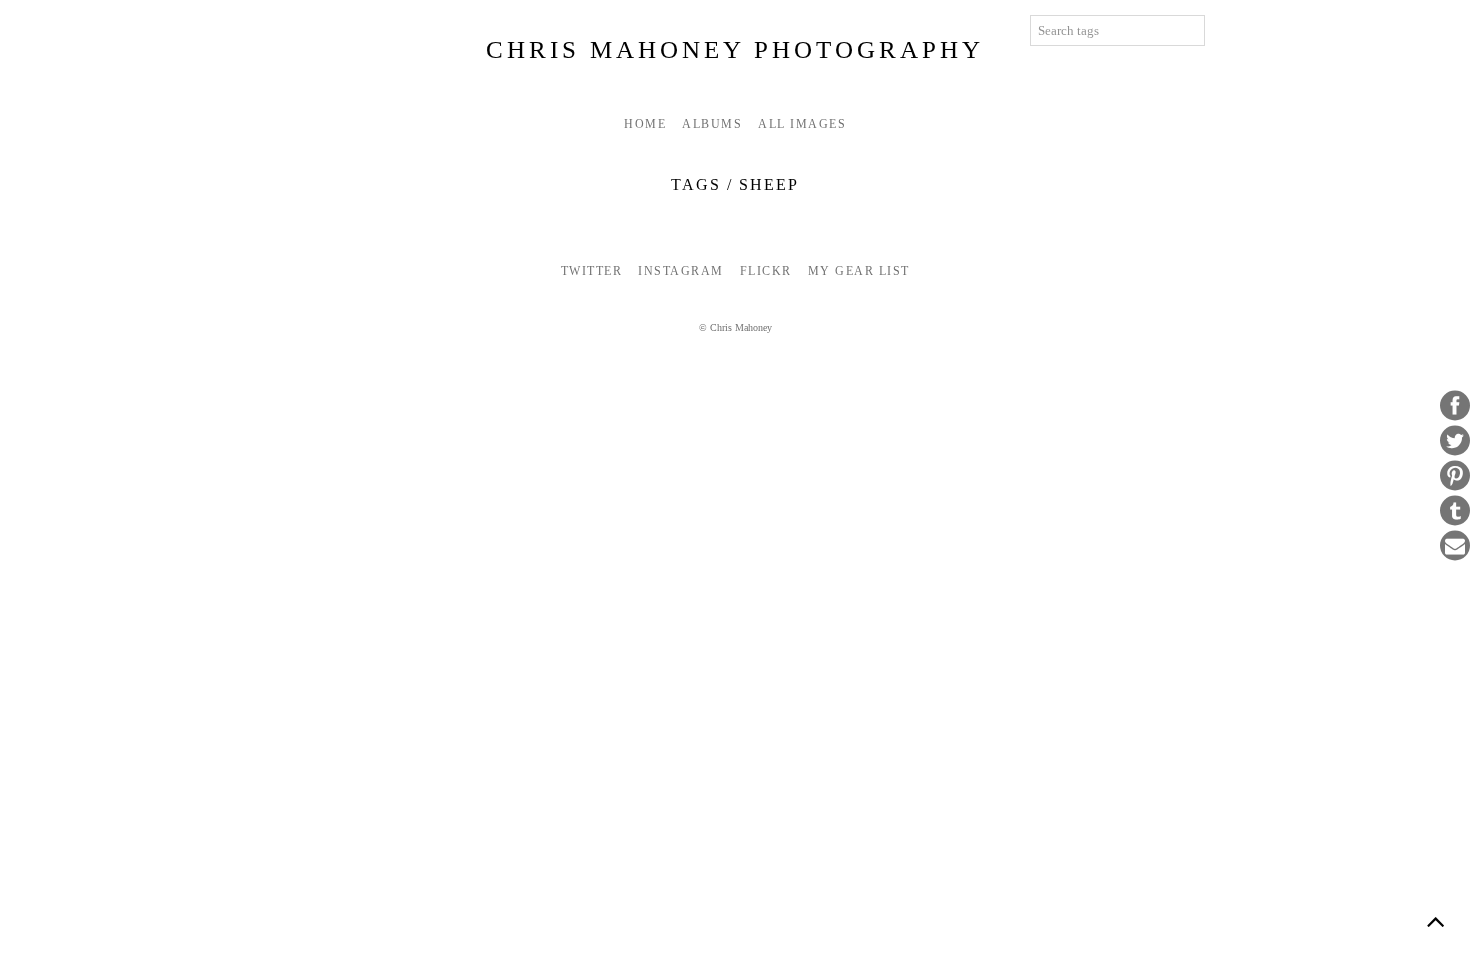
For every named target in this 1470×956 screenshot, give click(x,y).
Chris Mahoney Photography (735, 49)
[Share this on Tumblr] (1455, 511)
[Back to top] (1435, 921)
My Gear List (859, 271)
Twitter (592, 271)
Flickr (766, 271)
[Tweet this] (1455, 441)
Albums (712, 124)
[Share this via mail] (1455, 546)
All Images (802, 124)
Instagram (681, 271)
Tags (696, 184)
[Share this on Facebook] (1455, 406)
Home (645, 124)
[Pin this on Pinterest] (1455, 476)
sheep (769, 184)
